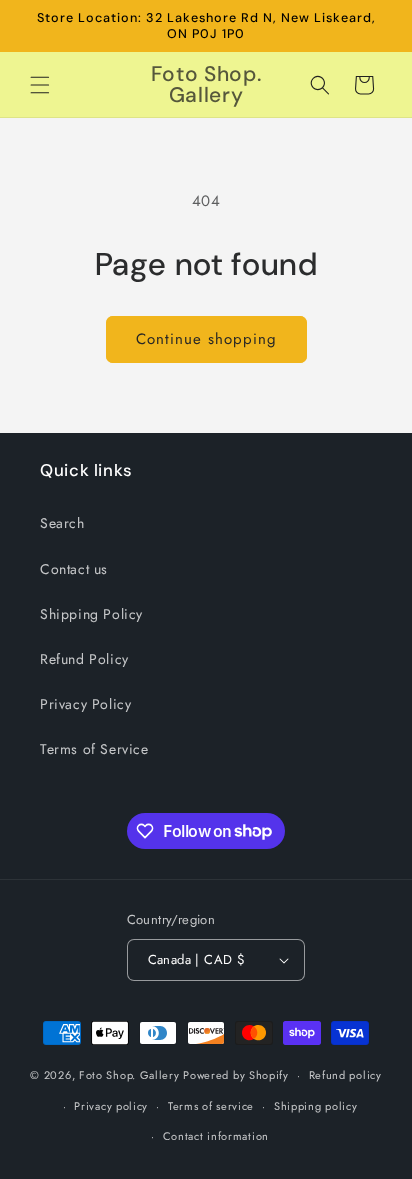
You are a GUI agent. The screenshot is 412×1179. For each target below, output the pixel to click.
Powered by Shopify (236, 1075)
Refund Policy (84, 659)
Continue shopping (206, 339)
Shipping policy (316, 1106)
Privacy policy (111, 1106)
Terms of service (211, 1106)
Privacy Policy (85, 704)
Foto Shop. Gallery (129, 1075)
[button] (40, 85)
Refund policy (345, 1075)
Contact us (74, 569)
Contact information (216, 1136)
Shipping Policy (91, 614)
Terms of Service (94, 749)
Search (62, 523)
